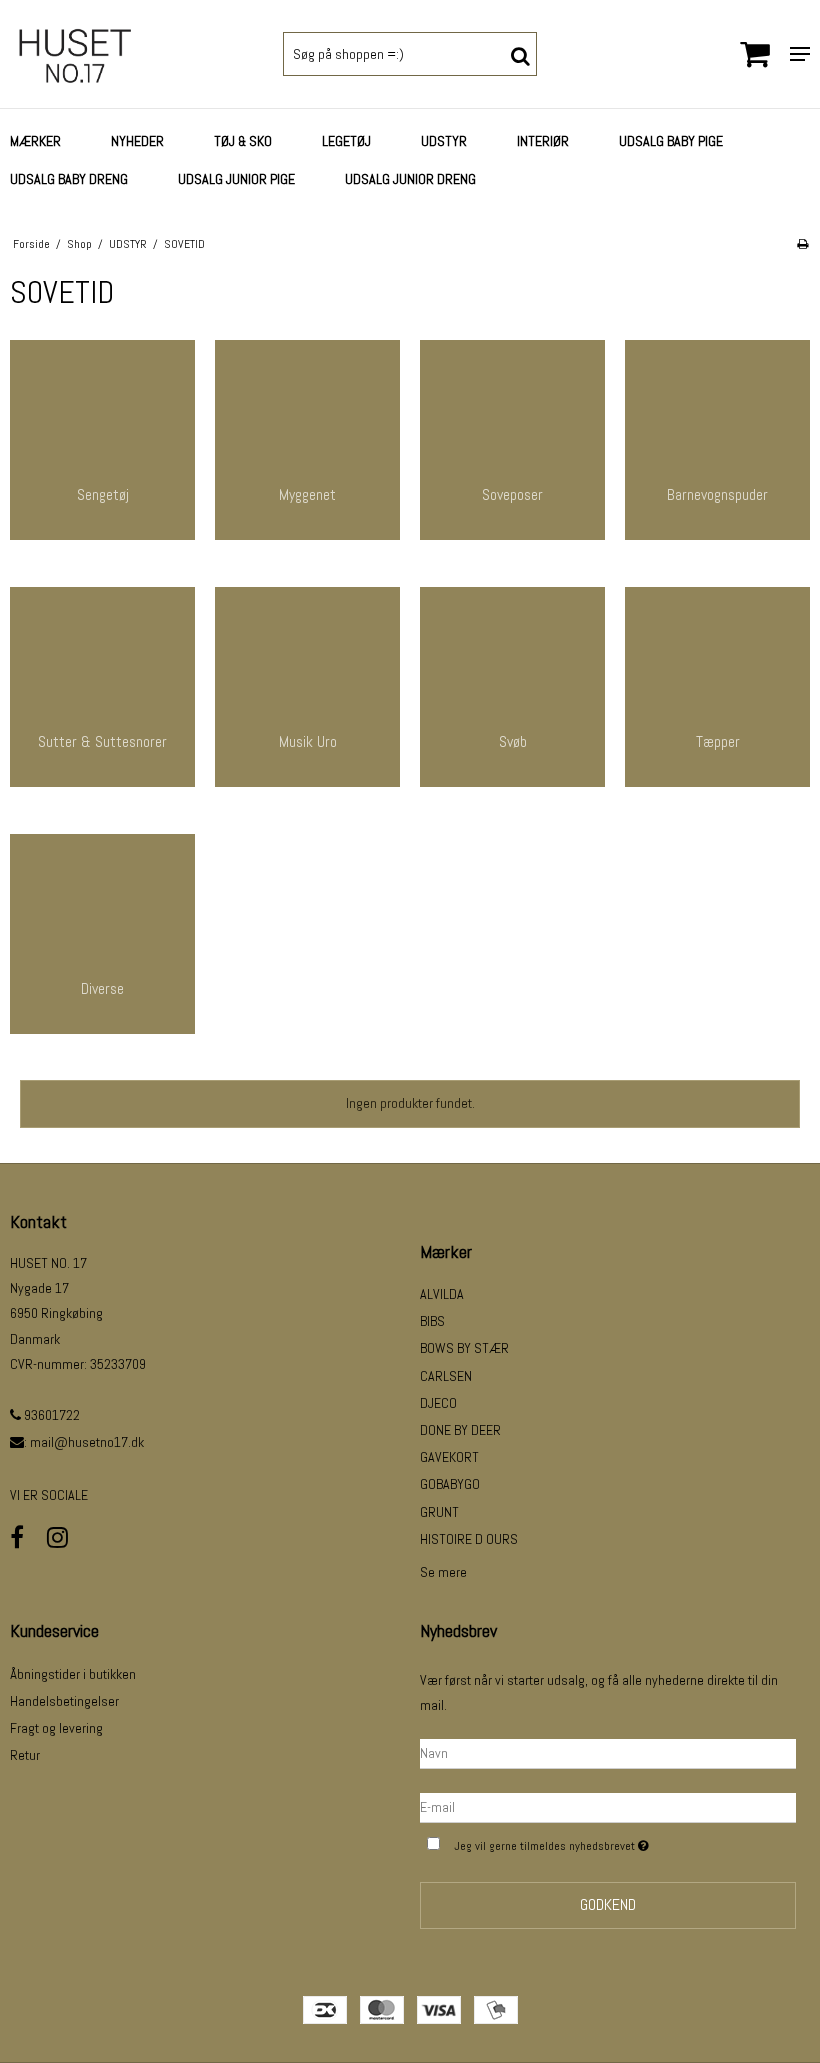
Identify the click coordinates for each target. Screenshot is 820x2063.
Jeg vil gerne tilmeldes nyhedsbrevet (601, 1842)
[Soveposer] (512, 440)
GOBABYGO (450, 1484)
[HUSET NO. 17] (136, 54)
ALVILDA (442, 1294)
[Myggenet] (307, 440)
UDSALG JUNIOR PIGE (236, 179)
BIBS (432, 1321)
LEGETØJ (346, 141)
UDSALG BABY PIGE (671, 141)
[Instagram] (57, 1537)
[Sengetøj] (102, 440)
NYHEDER (137, 141)
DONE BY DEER (460, 1430)
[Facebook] (17, 1537)
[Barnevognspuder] (717, 440)
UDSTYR (444, 141)
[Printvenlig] (802, 244)
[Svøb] (512, 687)
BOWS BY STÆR (464, 1348)
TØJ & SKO (243, 141)
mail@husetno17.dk (87, 1442)
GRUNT (439, 1512)
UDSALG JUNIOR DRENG (410, 179)
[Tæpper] (717, 687)
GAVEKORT (449, 1457)
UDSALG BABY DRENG (69, 179)
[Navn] (608, 1752)
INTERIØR (543, 141)
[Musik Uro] (307, 687)
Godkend (608, 1904)
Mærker (35, 141)
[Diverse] (102, 934)
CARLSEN (446, 1376)
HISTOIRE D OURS (469, 1539)
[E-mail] (608, 1806)
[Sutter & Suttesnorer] (102, 687)
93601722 (50, 1415)
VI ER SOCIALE (49, 1495)
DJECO (438, 1403)
